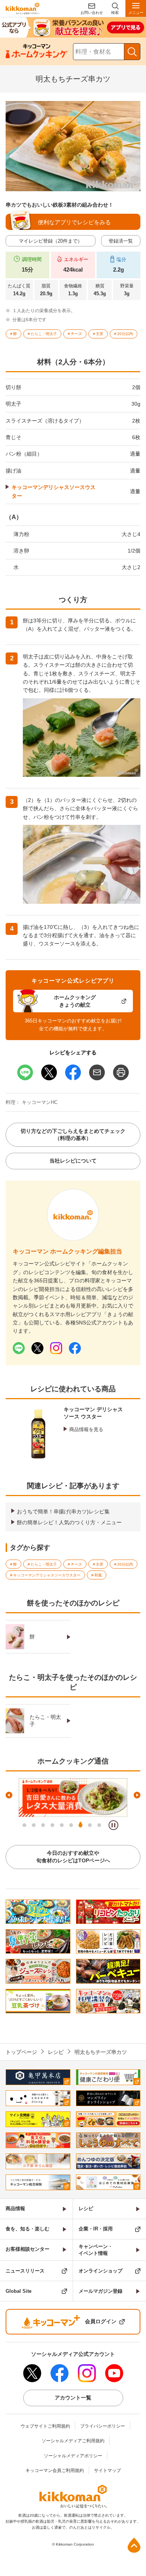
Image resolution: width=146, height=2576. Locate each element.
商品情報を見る (86, 1429)
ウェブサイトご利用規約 (45, 2426)
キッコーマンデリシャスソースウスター (54, 491)
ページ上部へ (134, 2545)
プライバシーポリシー (103, 2426)
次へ (137, 1795)
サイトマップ (107, 2470)
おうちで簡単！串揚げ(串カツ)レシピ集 (63, 1511)
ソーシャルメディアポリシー (73, 2456)
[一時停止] (113, 1825)
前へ (9, 1795)
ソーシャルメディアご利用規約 (73, 2441)
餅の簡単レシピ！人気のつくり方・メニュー (69, 1522)
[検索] (132, 52)
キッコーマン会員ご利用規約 (55, 2470)
